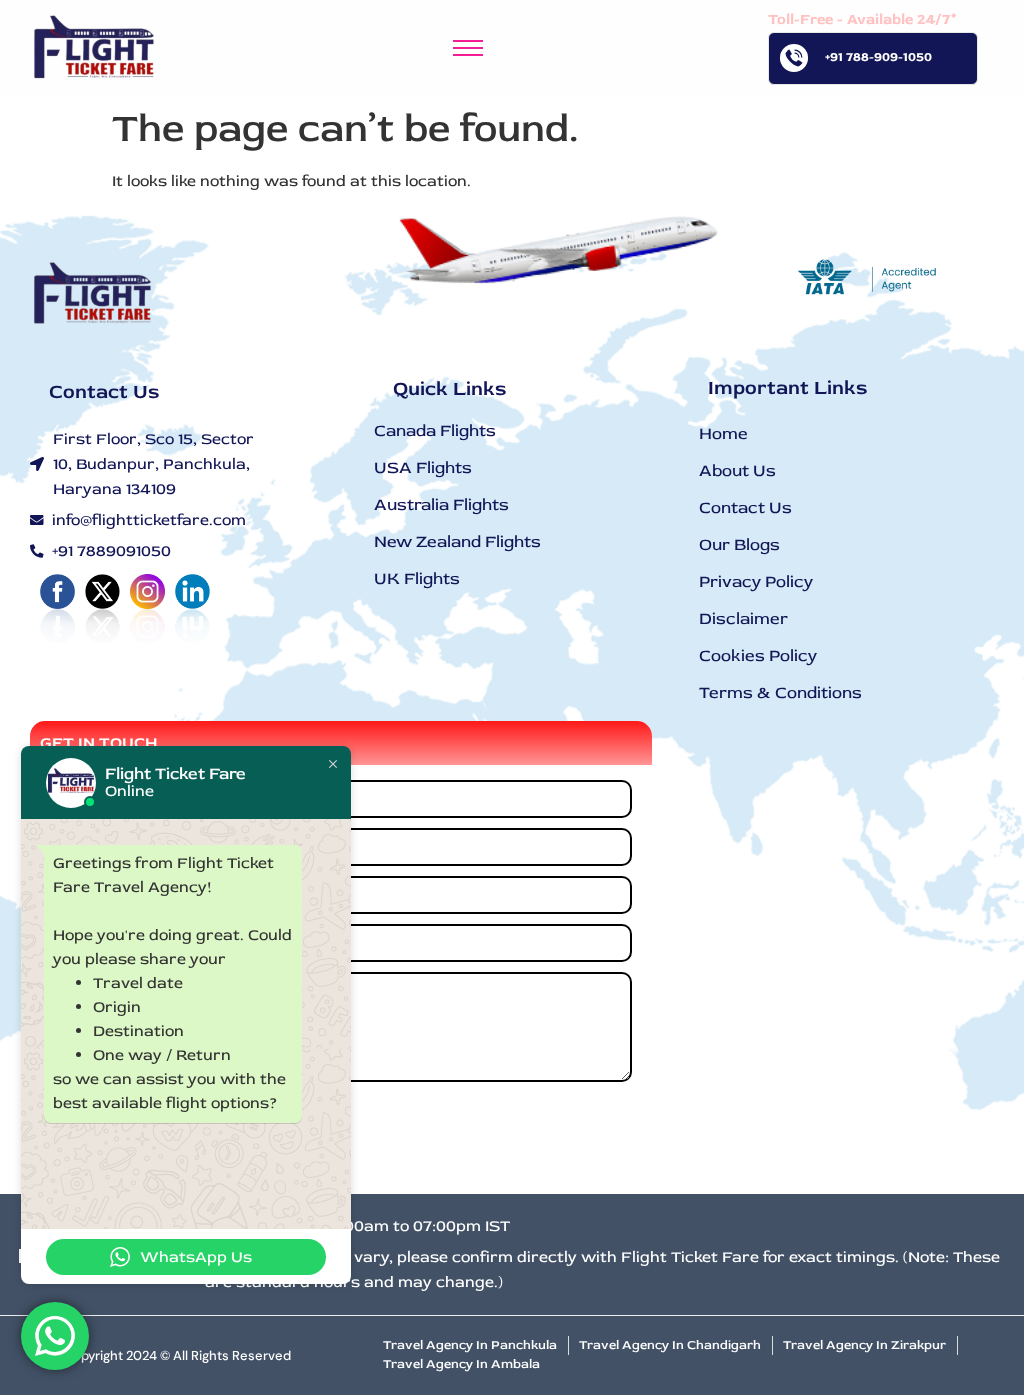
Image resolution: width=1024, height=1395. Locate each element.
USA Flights (423, 467)
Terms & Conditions (780, 692)
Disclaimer (743, 618)
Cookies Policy (758, 655)
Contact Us (745, 507)
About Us (737, 470)
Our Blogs (739, 544)
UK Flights (417, 578)
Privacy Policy (756, 581)
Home (723, 433)
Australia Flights (441, 504)
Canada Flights (435, 430)
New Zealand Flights (457, 541)
